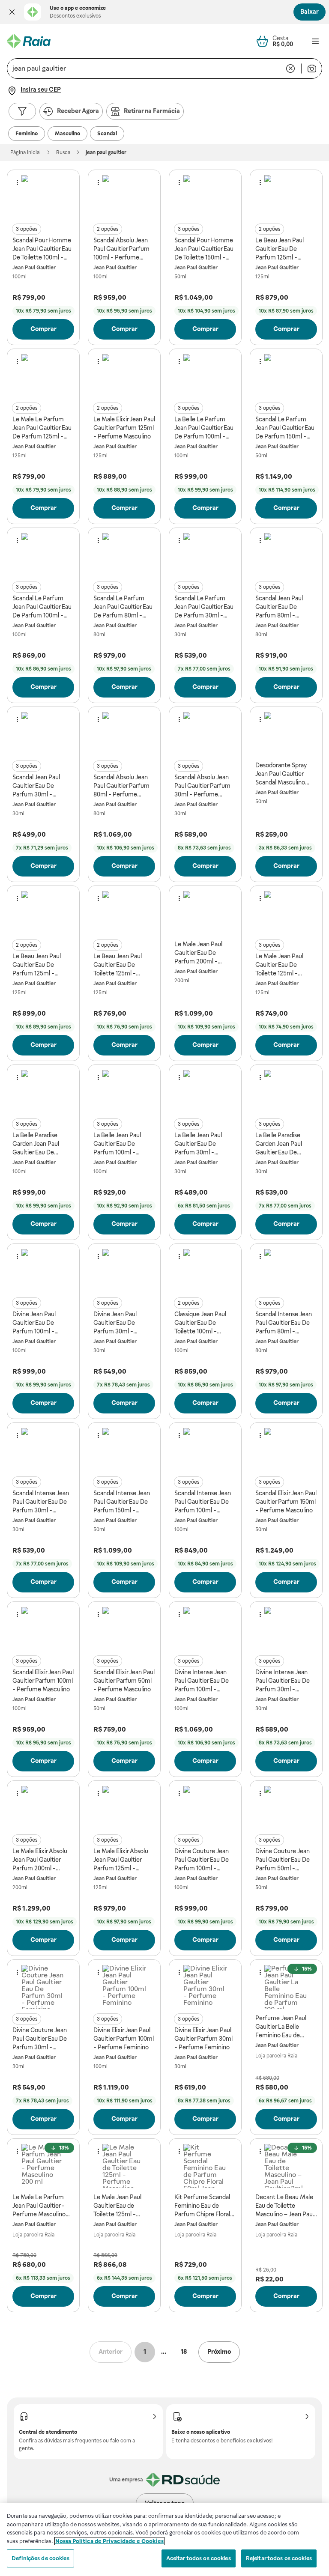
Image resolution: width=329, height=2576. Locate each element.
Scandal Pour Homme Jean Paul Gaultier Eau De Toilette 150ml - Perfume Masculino (204, 249)
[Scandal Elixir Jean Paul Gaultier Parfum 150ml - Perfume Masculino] (286, 1450)
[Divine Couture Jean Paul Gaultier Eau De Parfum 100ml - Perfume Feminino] (205, 1808)
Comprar (43, 329)
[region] (164, 2540)
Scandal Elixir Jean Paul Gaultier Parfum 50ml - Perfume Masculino (124, 1681)
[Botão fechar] (12, 12)
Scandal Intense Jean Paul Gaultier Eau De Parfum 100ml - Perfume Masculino (203, 1502)
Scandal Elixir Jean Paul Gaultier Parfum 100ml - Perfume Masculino (43, 1681)
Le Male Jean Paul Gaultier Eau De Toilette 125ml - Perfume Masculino (282, 965)
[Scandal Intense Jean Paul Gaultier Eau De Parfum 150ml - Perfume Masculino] (124, 1450)
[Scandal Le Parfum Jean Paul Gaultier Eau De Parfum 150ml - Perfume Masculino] (286, 376)
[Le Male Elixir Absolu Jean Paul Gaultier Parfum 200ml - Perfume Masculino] (43, 1808)
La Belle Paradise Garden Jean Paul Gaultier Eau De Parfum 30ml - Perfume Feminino (281, 1144)
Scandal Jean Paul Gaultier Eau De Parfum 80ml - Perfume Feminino (281, 607)
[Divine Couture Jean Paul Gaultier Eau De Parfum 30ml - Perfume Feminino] (43, 1987)
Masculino (67, 134)
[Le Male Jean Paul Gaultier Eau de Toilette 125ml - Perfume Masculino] (124, 2166)
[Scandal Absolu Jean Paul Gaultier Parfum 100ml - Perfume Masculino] (124, 197)
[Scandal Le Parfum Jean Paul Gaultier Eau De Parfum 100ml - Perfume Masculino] (43, 555)
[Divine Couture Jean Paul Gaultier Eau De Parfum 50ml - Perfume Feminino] (286, 1808)
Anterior (111, 2352)
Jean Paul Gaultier (34, 268)
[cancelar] (290, 69)
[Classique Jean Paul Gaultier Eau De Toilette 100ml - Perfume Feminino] (205, 1271)
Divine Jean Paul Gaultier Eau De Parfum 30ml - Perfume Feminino (119, 1323)
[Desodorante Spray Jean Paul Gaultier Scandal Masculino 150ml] (286, 734)
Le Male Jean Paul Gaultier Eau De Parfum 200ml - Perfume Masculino (201, 953)
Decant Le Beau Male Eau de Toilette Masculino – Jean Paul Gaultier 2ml (285, 2206)
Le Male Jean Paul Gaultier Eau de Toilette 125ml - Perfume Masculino (120, 2206)
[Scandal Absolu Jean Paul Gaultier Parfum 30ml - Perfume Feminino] (205, 734)
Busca (63, 152)
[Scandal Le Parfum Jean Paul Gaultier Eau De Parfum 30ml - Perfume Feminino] (205, 555)
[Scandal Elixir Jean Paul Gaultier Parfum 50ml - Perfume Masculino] (124, 1629)
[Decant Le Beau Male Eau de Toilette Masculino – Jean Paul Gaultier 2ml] (286, 2166)
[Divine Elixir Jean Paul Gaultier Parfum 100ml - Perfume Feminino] (124, 1987)
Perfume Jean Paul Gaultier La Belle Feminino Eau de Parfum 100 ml (281, 2027)
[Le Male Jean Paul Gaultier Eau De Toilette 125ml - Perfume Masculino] (286, 913)
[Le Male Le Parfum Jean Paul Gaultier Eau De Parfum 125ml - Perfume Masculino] (43, 376)
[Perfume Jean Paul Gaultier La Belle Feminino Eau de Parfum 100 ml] (286, 1987)
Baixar (310, 12)
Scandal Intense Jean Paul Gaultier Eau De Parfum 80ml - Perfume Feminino (284, 1323)
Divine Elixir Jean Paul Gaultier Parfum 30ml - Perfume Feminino (203, 2039)
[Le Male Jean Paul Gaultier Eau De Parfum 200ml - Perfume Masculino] (205, 913)
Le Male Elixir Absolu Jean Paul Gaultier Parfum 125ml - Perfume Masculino (121, 1860)
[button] (12, 12)
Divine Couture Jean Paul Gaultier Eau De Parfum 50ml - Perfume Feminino (283, 1860)
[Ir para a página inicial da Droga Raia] (29, 41)
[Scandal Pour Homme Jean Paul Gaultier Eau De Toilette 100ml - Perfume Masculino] (43, 197)
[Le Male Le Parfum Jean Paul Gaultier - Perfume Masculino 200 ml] (43, 2166)
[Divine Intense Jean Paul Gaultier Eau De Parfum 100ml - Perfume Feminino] (205, 1629)
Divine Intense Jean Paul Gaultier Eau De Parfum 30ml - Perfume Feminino (283, 1681)
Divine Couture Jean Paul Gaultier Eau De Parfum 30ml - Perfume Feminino (40, 2039)
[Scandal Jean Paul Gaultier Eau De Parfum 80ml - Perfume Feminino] (286, 555)
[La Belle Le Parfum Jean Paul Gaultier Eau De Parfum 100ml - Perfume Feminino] (205, 376)
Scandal (107, 134)
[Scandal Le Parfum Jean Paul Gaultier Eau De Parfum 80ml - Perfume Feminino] (124, 555)
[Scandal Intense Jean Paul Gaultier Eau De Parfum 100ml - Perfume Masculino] (205, 1450)
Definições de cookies (40, 2558)
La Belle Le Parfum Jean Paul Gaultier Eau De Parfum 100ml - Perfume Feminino (204, 428)
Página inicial (25, 152)
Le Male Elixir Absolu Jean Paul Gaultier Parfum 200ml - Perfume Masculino (40, 1860)
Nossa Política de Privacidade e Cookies (109, 2541)
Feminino (27, 134)
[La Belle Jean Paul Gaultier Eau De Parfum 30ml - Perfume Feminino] (205, 1092)
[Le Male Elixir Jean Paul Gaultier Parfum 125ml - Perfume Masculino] (124, 376)
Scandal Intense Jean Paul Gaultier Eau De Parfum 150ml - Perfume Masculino (122, 1502)
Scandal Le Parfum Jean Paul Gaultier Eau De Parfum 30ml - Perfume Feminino (204, 607)
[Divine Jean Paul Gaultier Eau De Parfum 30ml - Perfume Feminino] (124, 1271)
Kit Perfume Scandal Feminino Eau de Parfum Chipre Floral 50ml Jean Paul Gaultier (202, 2206)
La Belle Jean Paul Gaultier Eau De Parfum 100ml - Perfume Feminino (119, 1144)
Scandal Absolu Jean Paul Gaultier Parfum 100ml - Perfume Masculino (121, 249)
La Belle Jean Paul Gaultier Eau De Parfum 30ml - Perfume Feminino (200, 1144)
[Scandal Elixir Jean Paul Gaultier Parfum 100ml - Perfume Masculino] (43, 1629)
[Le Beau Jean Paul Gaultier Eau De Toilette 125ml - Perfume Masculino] (124, 913)
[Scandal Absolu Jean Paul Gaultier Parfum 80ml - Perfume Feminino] (124, 734)
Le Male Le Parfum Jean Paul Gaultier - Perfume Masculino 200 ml (39, 2206)
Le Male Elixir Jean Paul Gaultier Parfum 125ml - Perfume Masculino (124, 428)
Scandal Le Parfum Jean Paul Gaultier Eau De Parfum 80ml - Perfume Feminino (123, 607)
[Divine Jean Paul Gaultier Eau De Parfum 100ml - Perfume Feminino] (43, 1271)
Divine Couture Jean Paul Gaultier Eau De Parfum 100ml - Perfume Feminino (202, 1860)
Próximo (219, 2352)
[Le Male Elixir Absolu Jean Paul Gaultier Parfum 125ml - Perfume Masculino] (124, 1808)
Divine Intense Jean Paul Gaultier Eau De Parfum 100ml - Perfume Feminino (202, 1681)
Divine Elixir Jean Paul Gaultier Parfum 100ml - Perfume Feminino (124, 2039)
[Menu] (315, 41)
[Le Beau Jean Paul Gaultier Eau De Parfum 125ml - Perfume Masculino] (286, 197)
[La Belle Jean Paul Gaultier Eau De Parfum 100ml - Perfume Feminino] (124, 1092)
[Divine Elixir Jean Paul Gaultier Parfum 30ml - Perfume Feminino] (205, 1987)
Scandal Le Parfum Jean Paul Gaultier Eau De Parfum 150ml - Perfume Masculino (285, 428)
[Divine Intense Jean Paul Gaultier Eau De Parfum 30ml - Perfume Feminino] (286, 1629)
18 (184, 2352)
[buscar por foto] (312, 69)
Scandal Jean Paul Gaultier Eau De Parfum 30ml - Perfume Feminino (38, 786)
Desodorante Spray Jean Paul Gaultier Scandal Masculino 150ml (281, 774)
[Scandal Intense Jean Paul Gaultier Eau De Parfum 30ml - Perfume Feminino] (43, 1450)
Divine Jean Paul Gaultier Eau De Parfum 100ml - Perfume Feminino (38, 1323)
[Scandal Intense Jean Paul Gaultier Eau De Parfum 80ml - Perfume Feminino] (286, 1271)
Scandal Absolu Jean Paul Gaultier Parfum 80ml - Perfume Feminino (121, 786)
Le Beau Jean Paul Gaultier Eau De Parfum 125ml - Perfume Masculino (282, 249)
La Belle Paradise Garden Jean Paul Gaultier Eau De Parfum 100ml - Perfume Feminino (38, 1144)
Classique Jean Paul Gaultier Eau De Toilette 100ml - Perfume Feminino (200, 1323)
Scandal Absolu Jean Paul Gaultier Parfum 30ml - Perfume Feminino (202, 786)
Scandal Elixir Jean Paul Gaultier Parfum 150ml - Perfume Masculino (286, 1502)
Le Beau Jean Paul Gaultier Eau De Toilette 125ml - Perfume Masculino (120, 965)
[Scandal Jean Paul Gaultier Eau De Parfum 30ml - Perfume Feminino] (43, 734)
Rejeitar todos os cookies (279, 2558)
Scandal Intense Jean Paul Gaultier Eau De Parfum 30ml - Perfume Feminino (41, 1502)
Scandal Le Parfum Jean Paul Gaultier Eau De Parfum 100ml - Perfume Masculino (42, 607)
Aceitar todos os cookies (199, 2558)
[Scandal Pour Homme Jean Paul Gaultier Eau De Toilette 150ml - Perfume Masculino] (205, 197)
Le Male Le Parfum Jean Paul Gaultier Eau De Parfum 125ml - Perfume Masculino (42, 428)
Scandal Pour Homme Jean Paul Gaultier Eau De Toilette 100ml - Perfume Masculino (42, 249)
